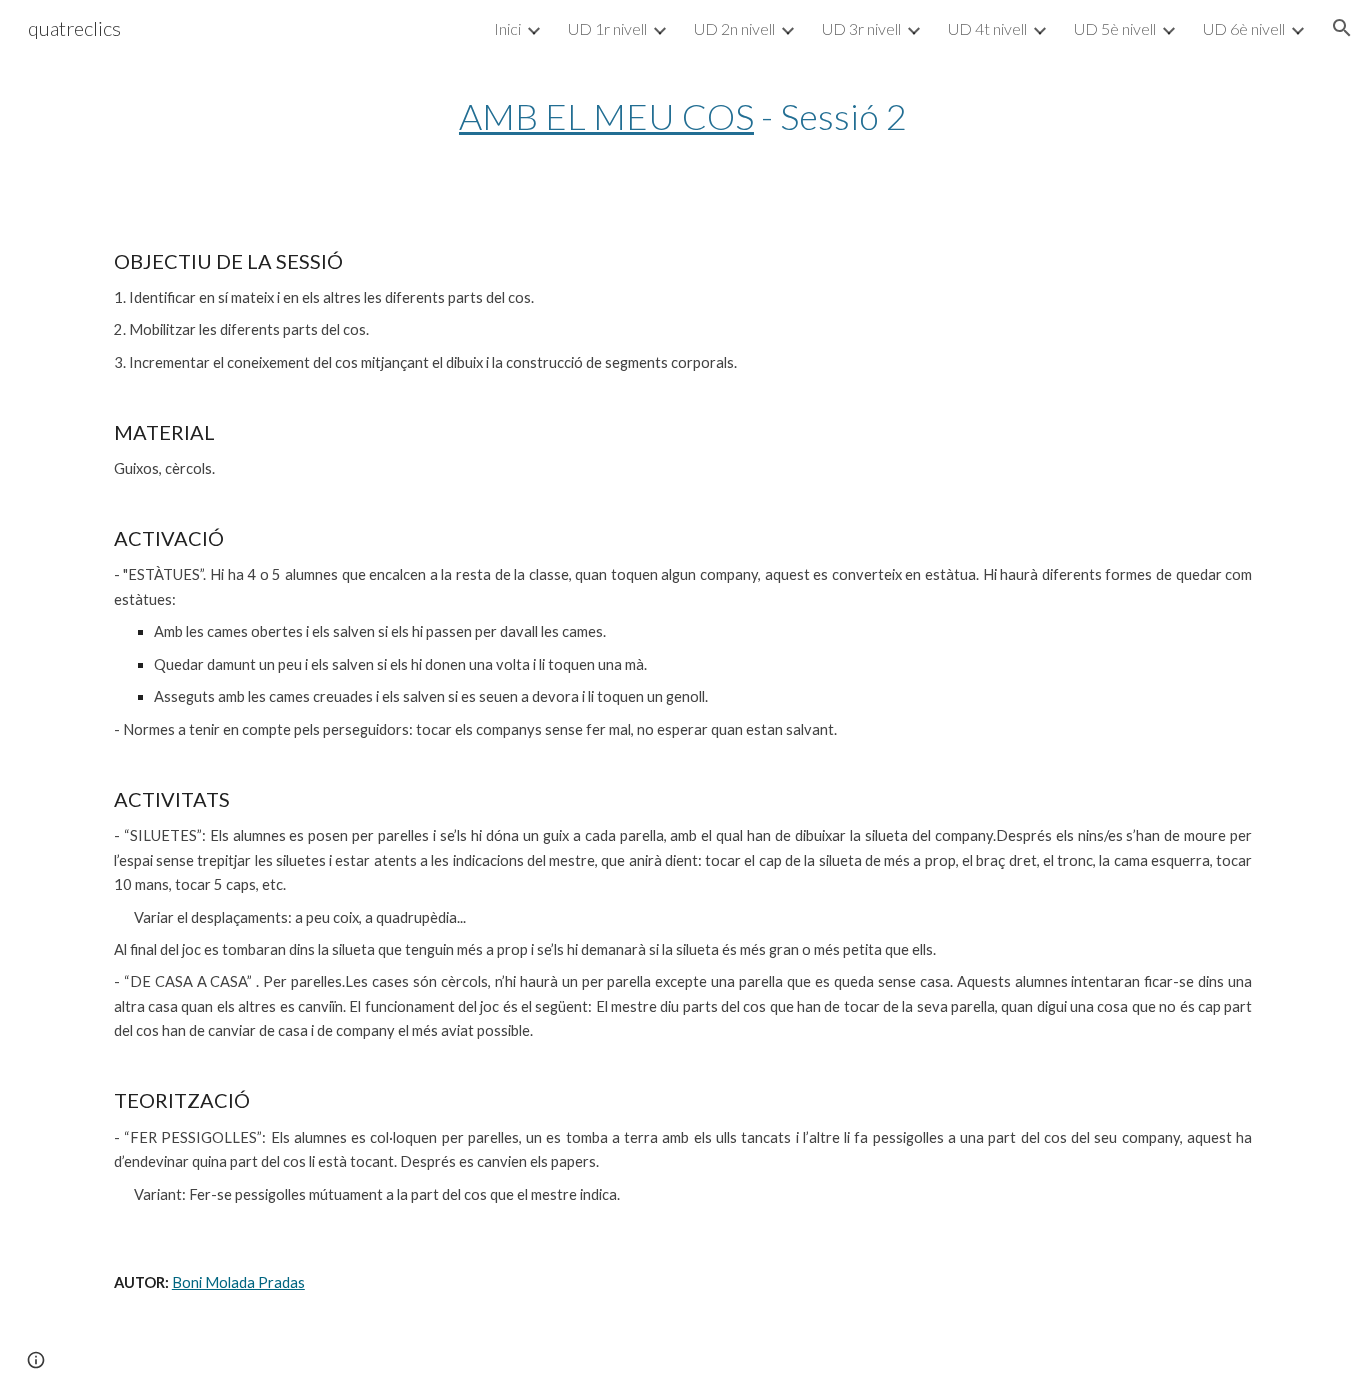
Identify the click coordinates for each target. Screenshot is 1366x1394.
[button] (1342, 28)
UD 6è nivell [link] (1244, 28)
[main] (683, 116)
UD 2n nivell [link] (734, 28)
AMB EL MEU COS (606, 116)
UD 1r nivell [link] (607, 28)
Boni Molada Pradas (238, 1282)
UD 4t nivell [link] (987, 28)
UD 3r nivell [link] (861, 28)
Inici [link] (507, 28)
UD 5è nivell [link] (1115, 28)
